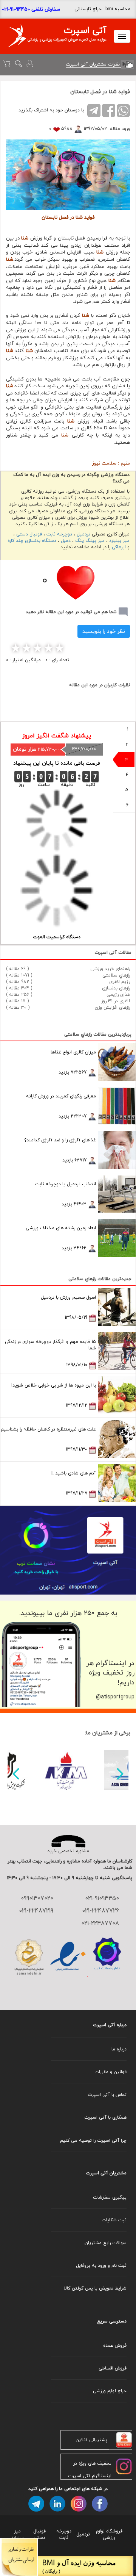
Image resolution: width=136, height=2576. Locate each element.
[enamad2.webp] (68, 1957)
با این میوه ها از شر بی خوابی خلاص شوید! (54, 1385)
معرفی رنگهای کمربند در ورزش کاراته (61, 1096)
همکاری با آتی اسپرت (105, 2117)
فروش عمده (115, 2345)
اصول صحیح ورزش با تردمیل (68, 1297)
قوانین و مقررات (110, 2072)
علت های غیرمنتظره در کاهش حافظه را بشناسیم (48, 1429)
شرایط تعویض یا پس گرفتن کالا (95, 2288)
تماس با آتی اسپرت (107, 2095)
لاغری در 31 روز (116, 1001)
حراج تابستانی (88, 9)
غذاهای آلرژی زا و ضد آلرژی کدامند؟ (60, 1140)
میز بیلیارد (119, 541)
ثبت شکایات (114, 2220)
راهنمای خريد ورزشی (110, 969)
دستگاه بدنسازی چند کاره (32, 541)
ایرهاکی (119, 547)
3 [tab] (127, 760)
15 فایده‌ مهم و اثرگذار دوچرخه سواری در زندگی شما (50, 1345)
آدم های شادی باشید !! (74, 1473)
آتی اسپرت (85, 30)
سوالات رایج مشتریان (106, 2243)
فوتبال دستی (29, 534)
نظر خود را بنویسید (104, 631)
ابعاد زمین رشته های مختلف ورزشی (61, 1228)
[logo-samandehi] (29, 1957)
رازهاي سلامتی (116, 975)
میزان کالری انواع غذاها (73, 1052)
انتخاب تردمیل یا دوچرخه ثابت (66, 1184)
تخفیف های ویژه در (92, 2463)
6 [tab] (127, 805)
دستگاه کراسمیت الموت (57, 937)
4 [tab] (127, 775)
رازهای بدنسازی (116, 988)
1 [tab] (128, 729)
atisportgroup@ (115, 1697)
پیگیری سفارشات (110, 2197)
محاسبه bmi (118, 9)
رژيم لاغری (120, 982)
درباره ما (119, 2049)
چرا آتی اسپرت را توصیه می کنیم (93, 2140)
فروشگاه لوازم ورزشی (109, 2534)
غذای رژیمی (118, 995)
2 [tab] (127, 744)
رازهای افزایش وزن (112, 1007)
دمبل (66, 541)
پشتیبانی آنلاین (91, 2440)
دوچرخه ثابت (59, 534)
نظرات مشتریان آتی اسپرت (93, 64)
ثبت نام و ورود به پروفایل (101, 2265)
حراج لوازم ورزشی (110, 2391)
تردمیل (83, 534)
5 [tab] (127, 790)
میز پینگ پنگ (90, 541)
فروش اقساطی (113, 2368)
